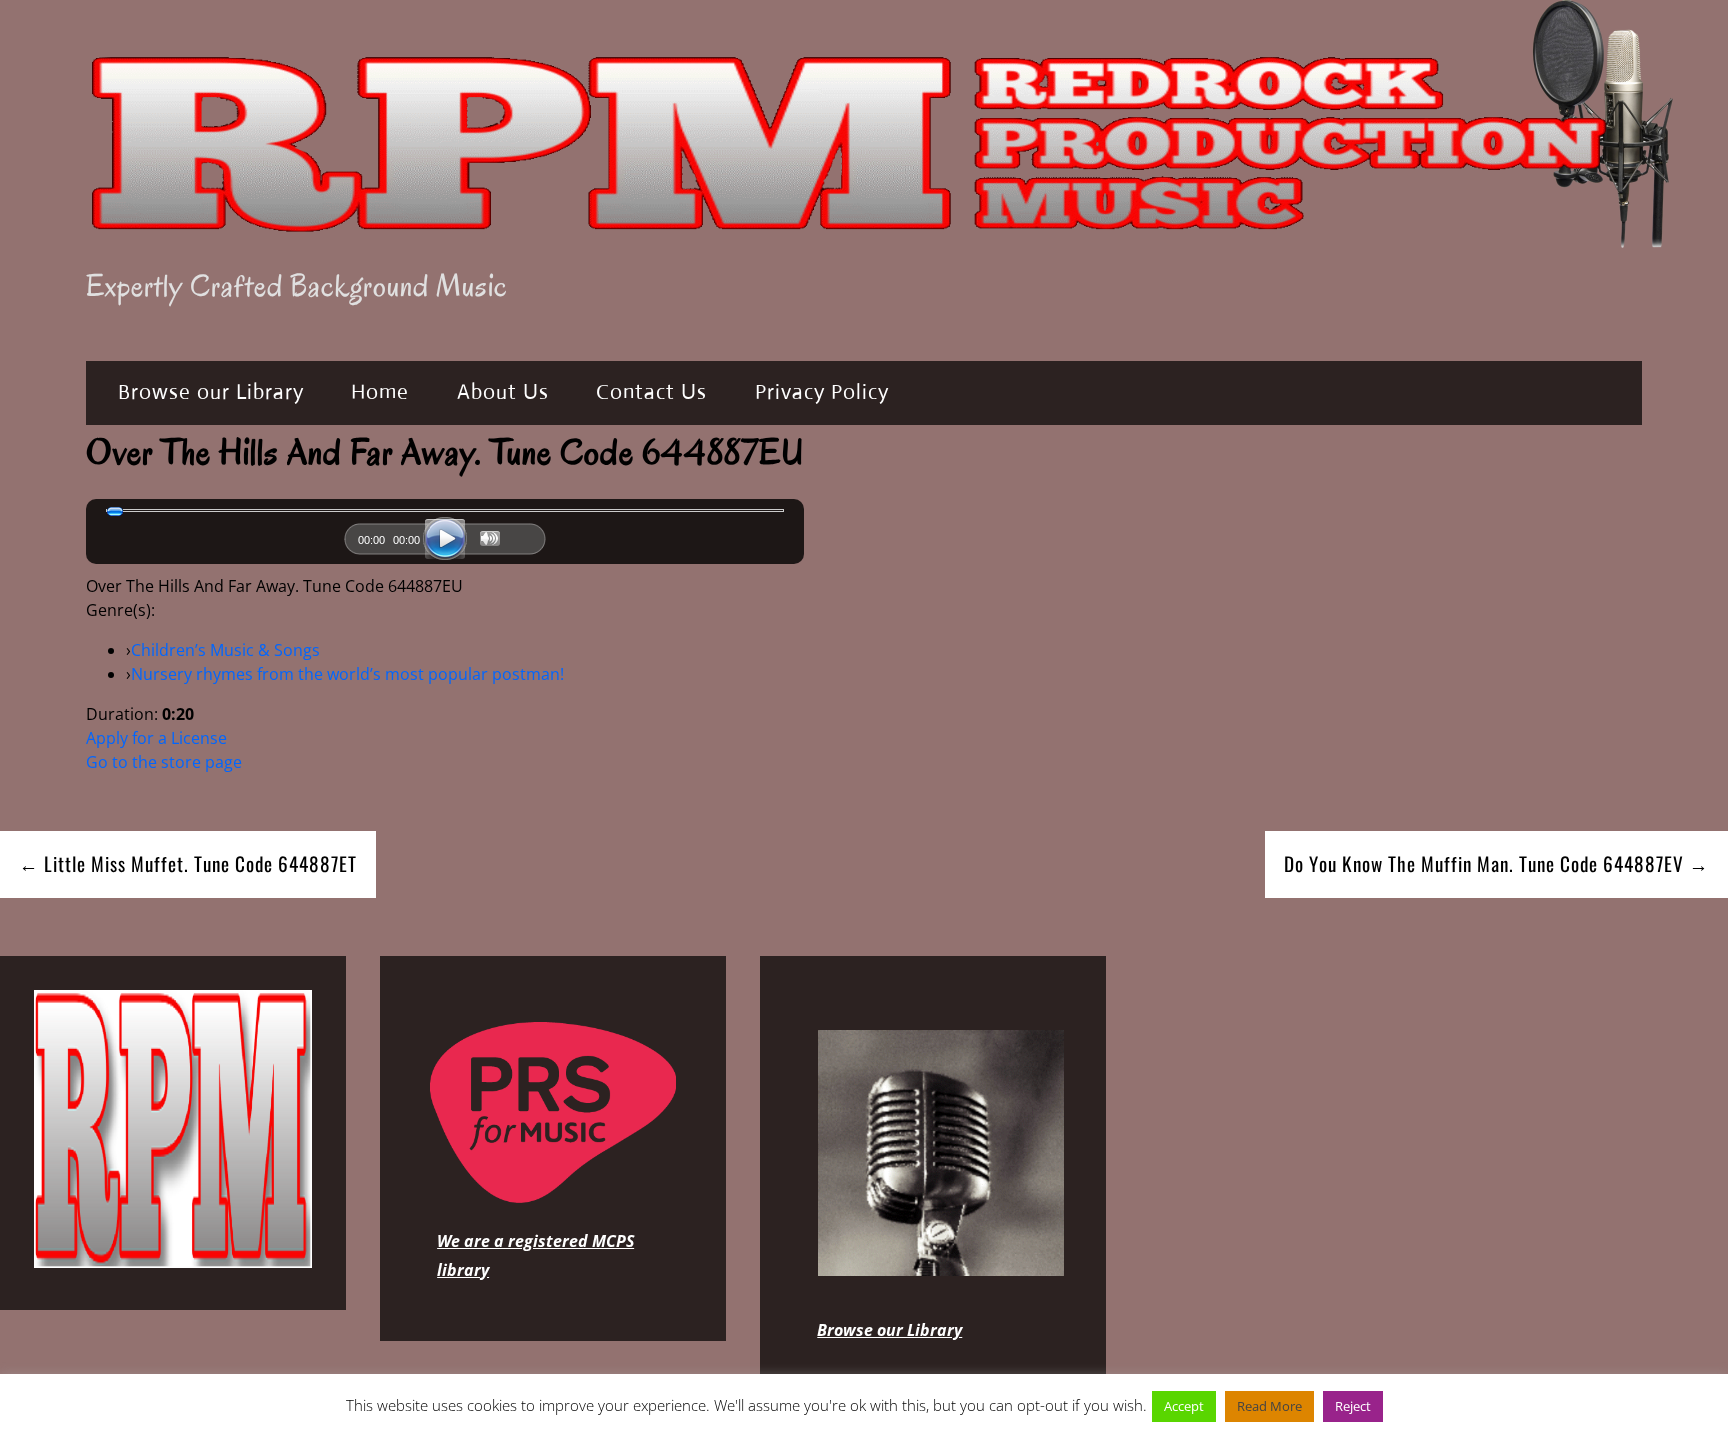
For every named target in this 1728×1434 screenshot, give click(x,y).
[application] (445, 544)
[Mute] (490, 538)
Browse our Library (211, 392)
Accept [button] (1184, 1406)
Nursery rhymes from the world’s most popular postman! (347, 674)
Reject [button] (1353, 1406)
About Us (503, 392)
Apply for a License (156, 738)
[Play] (445, 539)
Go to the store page (164, 762)
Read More (1269, 1406)
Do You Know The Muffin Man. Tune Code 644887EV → (1496, 863)
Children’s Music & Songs (225, 650)
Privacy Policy (822, 392)
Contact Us (651, 392)
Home (380, 392)
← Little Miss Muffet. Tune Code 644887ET (188, 863)
